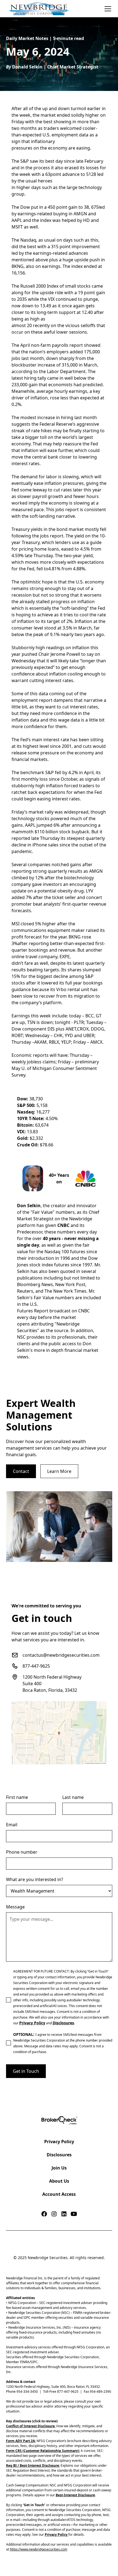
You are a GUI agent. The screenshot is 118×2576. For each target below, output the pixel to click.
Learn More (59, 1471)
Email (12, 1825)
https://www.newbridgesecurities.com (39, 2549)
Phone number (22, 1852)
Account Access (59, 2194)
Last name (73, 1797)
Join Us (59, 2168)
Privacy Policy (59, 2142)
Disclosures (59, 2155)
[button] (107, 9)
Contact (21, 1471)
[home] (38, 9)
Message (15, 1907)
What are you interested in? (35, 1879)
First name (17, 1797)
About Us (59, 2181)
